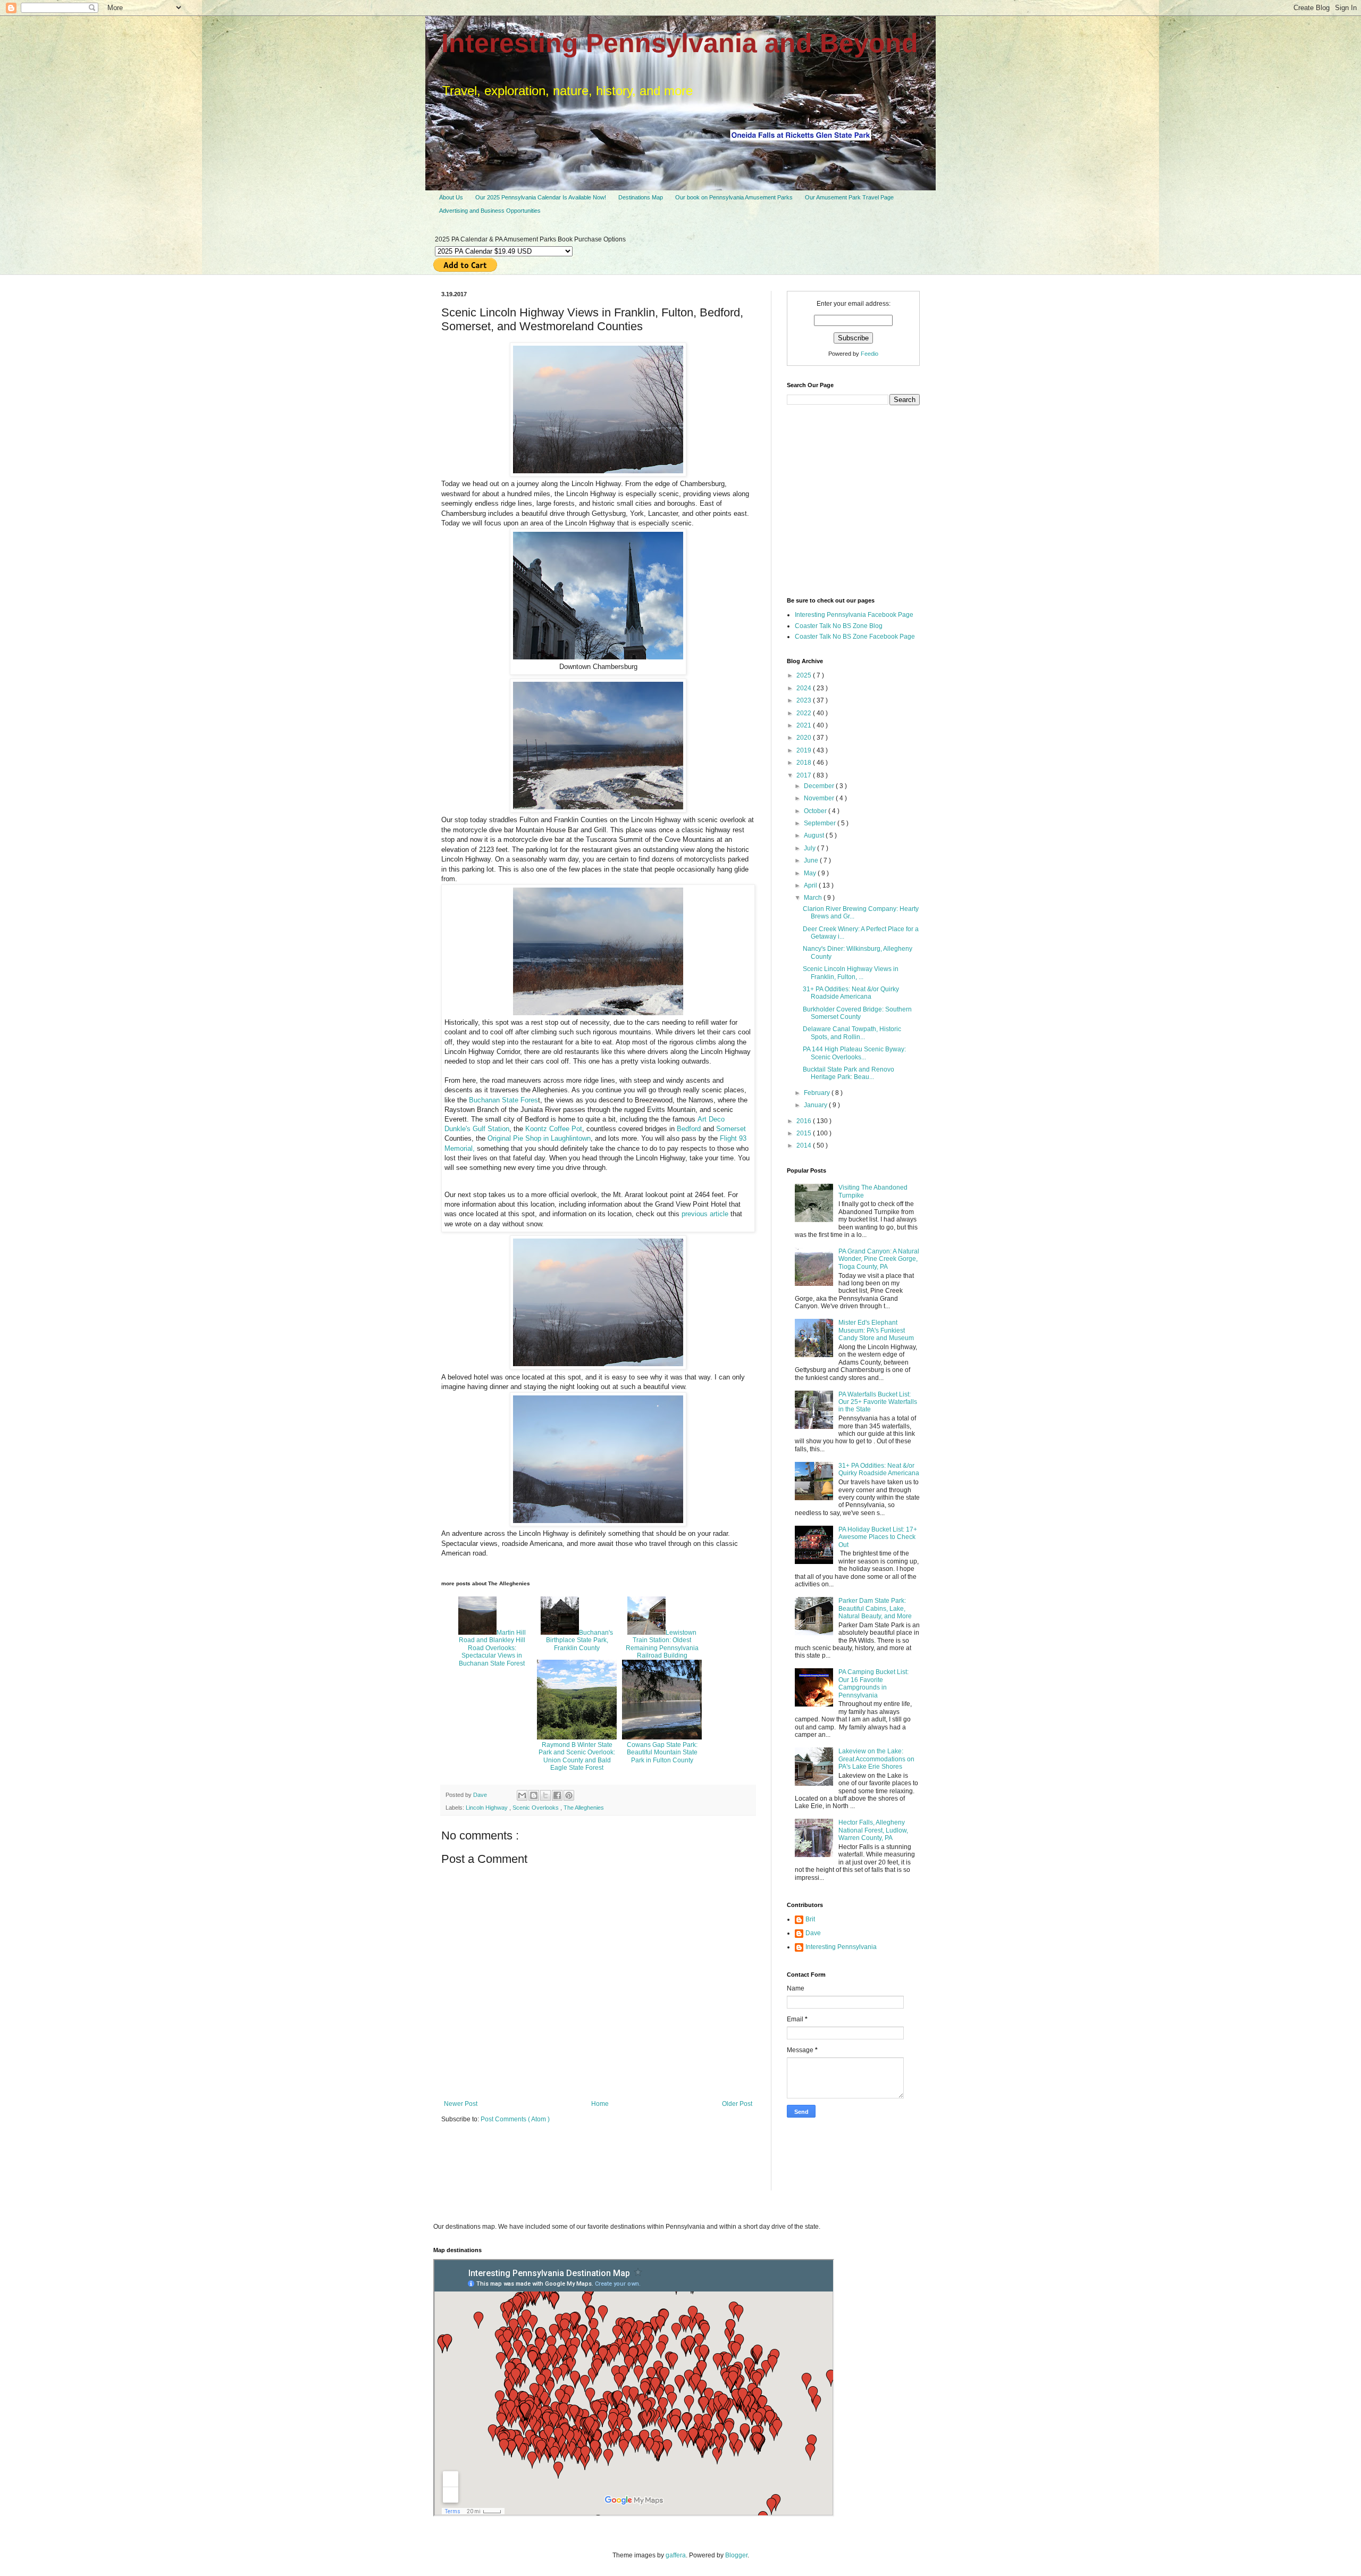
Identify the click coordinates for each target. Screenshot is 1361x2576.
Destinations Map (641, 197)
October (816, 811)
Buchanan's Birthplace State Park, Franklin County (579, 1640)
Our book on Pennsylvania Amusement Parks (734, 197)
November (820, 798)
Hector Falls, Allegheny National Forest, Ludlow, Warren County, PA (873, 1830)
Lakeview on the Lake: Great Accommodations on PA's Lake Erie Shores (876, 1759)
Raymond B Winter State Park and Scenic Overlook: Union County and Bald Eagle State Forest (577, 1756)
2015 (805, 1133)
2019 (805, 750)
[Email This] (522, 1795)
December (820, 786)
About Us (451, 197)
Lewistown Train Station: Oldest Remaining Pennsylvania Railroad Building (662, 1644)
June (812, 860)
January (816, 1105)
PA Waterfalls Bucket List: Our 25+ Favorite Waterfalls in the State (878, 1402)
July (810, 848)
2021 (805, 725)
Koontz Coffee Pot (554, 1129)
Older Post (737, 2104)
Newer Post (461, 2104)
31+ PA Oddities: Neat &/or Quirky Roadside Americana (851, 993)
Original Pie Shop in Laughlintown (539, 1138)
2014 (805, 1145)
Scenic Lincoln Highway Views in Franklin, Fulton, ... (851, 973)
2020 (805, 738)
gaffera (676, 2555)
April (811, 885)
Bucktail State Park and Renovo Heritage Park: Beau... (848, 1073)
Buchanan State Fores (503, 1100)
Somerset (731, 1129)
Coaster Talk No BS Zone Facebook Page (855, 637)
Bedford (689, 1129)
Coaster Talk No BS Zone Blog (839, 626)
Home (600, 2104)
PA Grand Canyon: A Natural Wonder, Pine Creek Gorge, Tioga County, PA (879, 1259)
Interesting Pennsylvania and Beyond (680, 43)
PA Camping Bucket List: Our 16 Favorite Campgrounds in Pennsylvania (873, 1683)
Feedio (869, 354)
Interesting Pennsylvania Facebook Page (854, 615)
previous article (704, 1214)
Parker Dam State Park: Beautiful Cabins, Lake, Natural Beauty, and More (875, 1608)
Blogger (736, 2555)
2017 (805, 775)
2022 (805, 713)
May (811, 873)
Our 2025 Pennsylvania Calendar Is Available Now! (541, 197)
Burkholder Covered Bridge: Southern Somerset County (857, 1013)
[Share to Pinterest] (569, 1795)
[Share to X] (545, 1795)
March (814, 898)
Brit (810, 1919)
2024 (805, 688)
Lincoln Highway (488, 1808)
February (818, 1093)
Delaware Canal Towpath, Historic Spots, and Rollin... (852, 1033)
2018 (805, 763)
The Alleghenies (584, 1808)
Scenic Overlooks (536, 1808)
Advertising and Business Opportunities (490, 211)
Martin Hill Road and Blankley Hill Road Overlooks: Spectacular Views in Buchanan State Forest (492, 1648)
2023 (805, 700)
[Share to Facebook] (557, 1795)
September (821, 823)
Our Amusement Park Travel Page (849, 197)
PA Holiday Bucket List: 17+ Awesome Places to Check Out (878, 1537)
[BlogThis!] (534, 1795)
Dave (813, 1933)
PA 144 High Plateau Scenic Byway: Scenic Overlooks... (854, 1053)
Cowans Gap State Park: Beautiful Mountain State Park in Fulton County (662, 1753)
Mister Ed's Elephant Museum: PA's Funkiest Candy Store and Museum (876, 1330)
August (815, 835)
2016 (805, 1121)
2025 (805, 675)
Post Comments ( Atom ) (515, 2119)
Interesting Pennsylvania (841, 1947)
